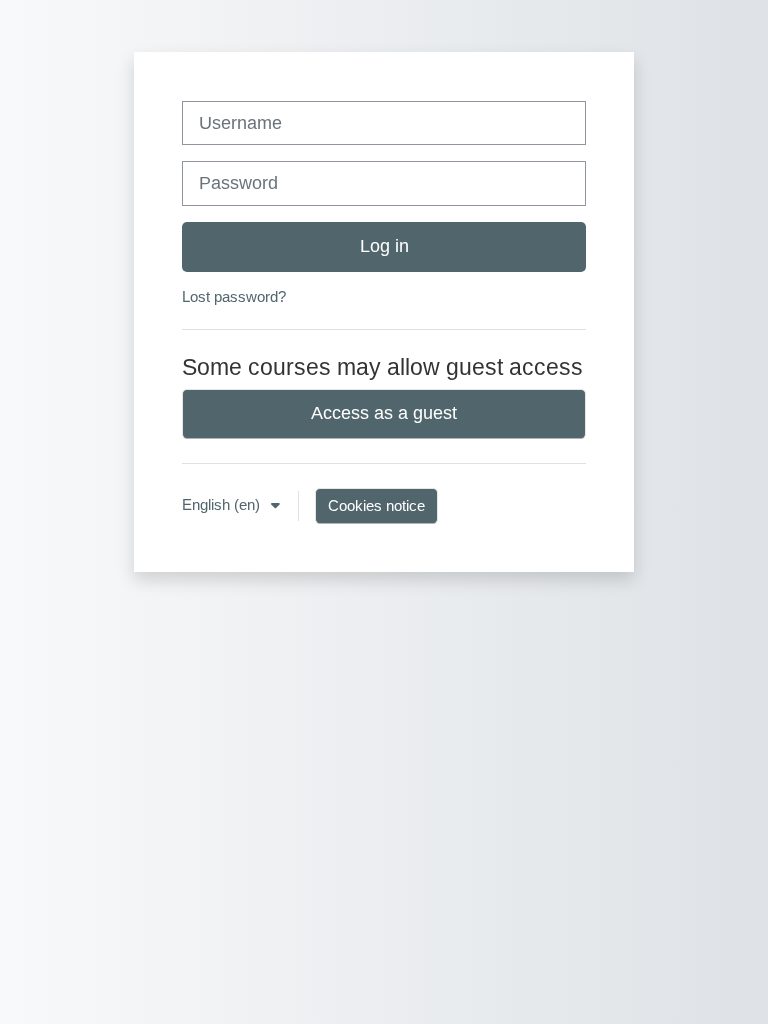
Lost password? (234, 296)
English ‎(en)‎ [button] (223, 504)
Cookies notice (376, 505)
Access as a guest (384, 413)
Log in (384, 246)
